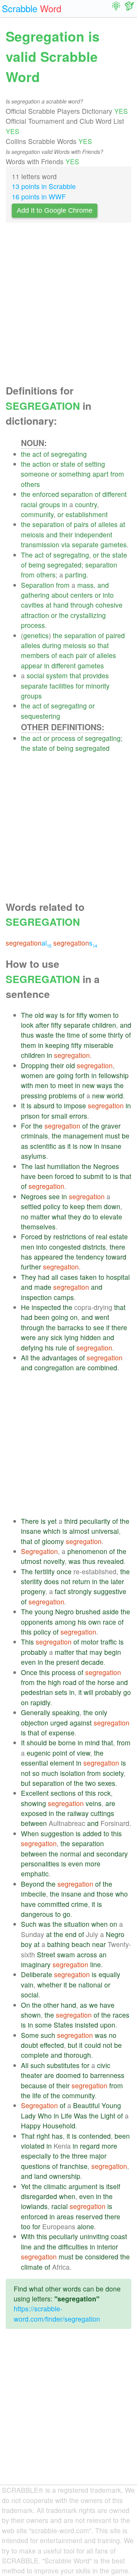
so (92, 645)
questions (36, 2166)
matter (40, 1217)
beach (81, 1944)
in (65, 504)
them (29, 1045)
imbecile (33, 1894)
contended (95, 2136)
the (26, 454)
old (39, 1015)
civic (104, 2065)
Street (46, 1954)
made (43, 1287)
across (87, 1954)
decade (92, 1662)
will (88, 1692)
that (103, 645)
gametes (114, 544)
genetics (36, 635)
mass (85, 585)
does (52, 1581)
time (73, 1035)
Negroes (106, 1166)
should (37, 1742)
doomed (68, 2075)
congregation (54, 1367)
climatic (55, 2186)
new (88, 1085)
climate (32, 2267)
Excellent (35, 1793)
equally (109, 1974)
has (26, 1257)
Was (80, 2116)
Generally (36, 1712)
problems (63, 1096)
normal (71, 1854)
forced (64, 1176)
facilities (62, 686)
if (108, 1327)
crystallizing (88, 615)
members (35, 655)
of (46, 454)
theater (32, 2075)
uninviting (94, 2236)
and (52, 534)
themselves (38, 1227)
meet (65, 1085)
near (99, 1944)
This (27, 1642)
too (26, 2226)
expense (62, 1733)
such (48, 2035)
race (109, 1622)
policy (52, 1206)
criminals (34, 1136)
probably (34, 1652)
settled (31, 1206)
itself (113, 2186)
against (81, 1723)
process (33, 625)
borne (67, 1742)
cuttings (102, 1813)
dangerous (37, 1914)
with (27, 1085)
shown (31, 2015)
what (59, 1217)
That (28, 2136)
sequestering (41, 716)
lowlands (34, 2206)
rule (61, 1348)
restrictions (70, 1236)
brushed (88, 1611)
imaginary (36, 1964)
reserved (89, 2216)
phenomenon (87, 1551)
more (93, 1864)
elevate (111, 1217)
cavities (32, 605)
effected (52, 2045)
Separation (37, 585)
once (64, 1571)
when (100, 1924)
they (75, 1217)
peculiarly (64, 2236)
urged (59, 1723)
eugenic (39, 1753)
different (115, 494)
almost (79, 1531)
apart (100, 474)
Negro (65, 1611)
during (52, 645)
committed (53, 1904)
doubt (29, 2045)
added (92, 1833)
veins (94, 1803)
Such (29, 1924)
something (75, 474)
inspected (46, 1307)
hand (61, 605)
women (100, 1015)
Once (29, 1672)
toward (116, 1257)
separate (85, 544)
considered (102, 2257)
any (43, 1337)
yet (52, 1521)
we (93, 2005)
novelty (54, 1561)
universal (105, 1531)
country (86, 504)
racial (29, 504)
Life (66, 2116)
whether (49, 1985)
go (127, 1692)
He (25, 1307)
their (66, 534)
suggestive (110, 1591)
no (25, 1217)
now (86, 1146)
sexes (107, 1783)
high (54, 1682)
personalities (40, 1864)
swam (66, 1954)
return (81, 1581)
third (71, 1521)
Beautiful (86, 2105)
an (103, 1954)
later (117, 1581)
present (68, 1662)
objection (35, 1723)
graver (111, 1126)
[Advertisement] (68, 306)
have (28, 1176)
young (44, 1611)
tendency (90, 1257)
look (27, 1025)
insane (111, 1146)
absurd (44, 1105)
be (126, 1136)
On (25, 2005)
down (112, 1206)
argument (83, 2186)
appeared (48, 1257)
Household (59, 2126)
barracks (71, 1327)
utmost (31, 1561)
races (121, 2015)
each (66, 655)
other (51, 2005)
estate (119, 1236)
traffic (109, 1642)
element (62, 1763)
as (25, 1146)
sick (57, 1337)
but (26, 1783)
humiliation (64, 1166)
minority (98, 686)
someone (35, 474)
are (50, 1075)
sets (61, 1692)
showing (33, 1803)
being (37, 565)
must (112, 1136)
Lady (28, 2116)
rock (104, 1793)
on (74, 1317)
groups (50, 504)
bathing (58, 1944)
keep (77, 1206)
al (29, 943)
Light (108, 2116)
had (44, 1277)
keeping (57, 1045)
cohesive (109, 605)
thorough (77, 2055)
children (104, 1025)
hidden (91, 1337)
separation (77, 494)
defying (32, 1348)
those (105, 1894)
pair (81, 655)
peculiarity (95, 1521)
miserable (99, 1045)
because (34, 2085)
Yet (26, 2186)
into (108, 595)
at (122, 524)
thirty (116, 1035)
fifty (82, 1015)
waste (45, 1035)
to (116, 1015)
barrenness (107, 2075)
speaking (66, 1712)
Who (45, 2116)
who (122, 1894)
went (102, 1317)
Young (111, 2105)
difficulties (73, 2247)
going (65, 1075)
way (52, 1015)
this (26, 1632)
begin (113, 1652)
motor (90, 1642)
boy (26, 1944)
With (28, 2236)
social (35, 675)
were (28, 1337)
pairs (81, 524)
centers (82, 595)
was (75, 1561)
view (84, 1753)
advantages (60, 1358)
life (37, 2095)
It (23, 1105)
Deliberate (37, 1974)
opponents (37, 1622)
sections (63, 1793)
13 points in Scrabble (44, 186)
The (27, 555)
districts (94, 1247)
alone (86, 2226)
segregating (69, 454)
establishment (87, 514)
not (66, 1581)
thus (27, 1035)
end (71, 1934)
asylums (33, 1156)
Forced (32, 1236)
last (40, 1166)
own (95, 1622)
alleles (108, 524)
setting (95, 464)
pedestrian (37, 1692)
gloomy (53, 1541)
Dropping (35, 1065)
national (90, 1985)
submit (93, 1176)
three (80, 2156)
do (87, 1217)
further (31, 1267)
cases (69, 1277)
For (26, 1126)
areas (65, 2216)
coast (119, 2236)
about (60, 595)
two (91, 1783)
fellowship (114, 1075)
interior (108, 2247)
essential (34, 1763)
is (62, 1015)
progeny (33, 1591)
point (60, 1753)
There (30, 1521)
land (41, 2176)
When (30, 1833)
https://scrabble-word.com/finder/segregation (57, 2313)
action (41, 464)
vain (27, 1985)
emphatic (35, 1873)
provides (96, 675)
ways (104, 1085)
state (68, 464)
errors (78, 1116)
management (83, 1136)
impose (75, 1105)
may (96, 1652)
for (80, 686)
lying (71, 1337)
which (52, 1531)
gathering (35, 595)
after (42, 1025)
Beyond (33, 1884)
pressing (34, 1096)
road (70, 1682)
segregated (64, 565)
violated (33, 2146)
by (48, 1236)
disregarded (39, 2196)
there (117, 1247)
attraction (35, 615)
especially (36, 2156)
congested (65, 1247)
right (43, 2136)
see (54, 1196)
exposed (34, 1813)
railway (78, 1813)
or (56, 464)
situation (77, 1924)
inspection (36, 1297)
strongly (80, 1591)
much (50, 1773)
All (25, 1358)
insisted (87, 2025)
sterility (32, 1581)
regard (90, 2146)
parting (76, 575)
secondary (112, 1854)
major (98, 2156)
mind (92, 1742)
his (49, 1348)
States (63, 2025)
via (66, 544)
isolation (73, 1773)
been (45, 1176)
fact (60, 1591)
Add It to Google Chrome (55, 210)
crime (80, 1904)
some (98, 1035)
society (113, 1773)
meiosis (33, 534)
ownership (65, 2176)
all (55, 1277)
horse (106, 1682)
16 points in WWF (39, 196)
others (30, 484)
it (69, 1146)
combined (102, 1367)
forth (82, 1075)
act (37, 454)
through (82, 605)
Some (30, 2035)
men (42, 1085)
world (115, 1096)
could (93, 2045)
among (65, 1622)
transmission (40, 544)
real (102, 1236)
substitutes (63, 2065)
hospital (118, 1277)
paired (115, 635)
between (34, 1823)
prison (30, 1116)
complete (35, 2055)
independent (93, 534)
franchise (74, 2166)
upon (108, 2025)
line (96, 1964)
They (29, 1277)
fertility (45, 1571)
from (117, 474)
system (57, 675)
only (101, 1712)
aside (111, 1611)
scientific (43, 1146)
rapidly (40, 1702)
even (28, 1662)
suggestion (57, 1833)
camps (64, 1297)
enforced (46, 494)
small (59, 1116)
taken (88, 1277)
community (37, 514)
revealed (111, 1561)
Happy (31, 2126)
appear (32, 665)
